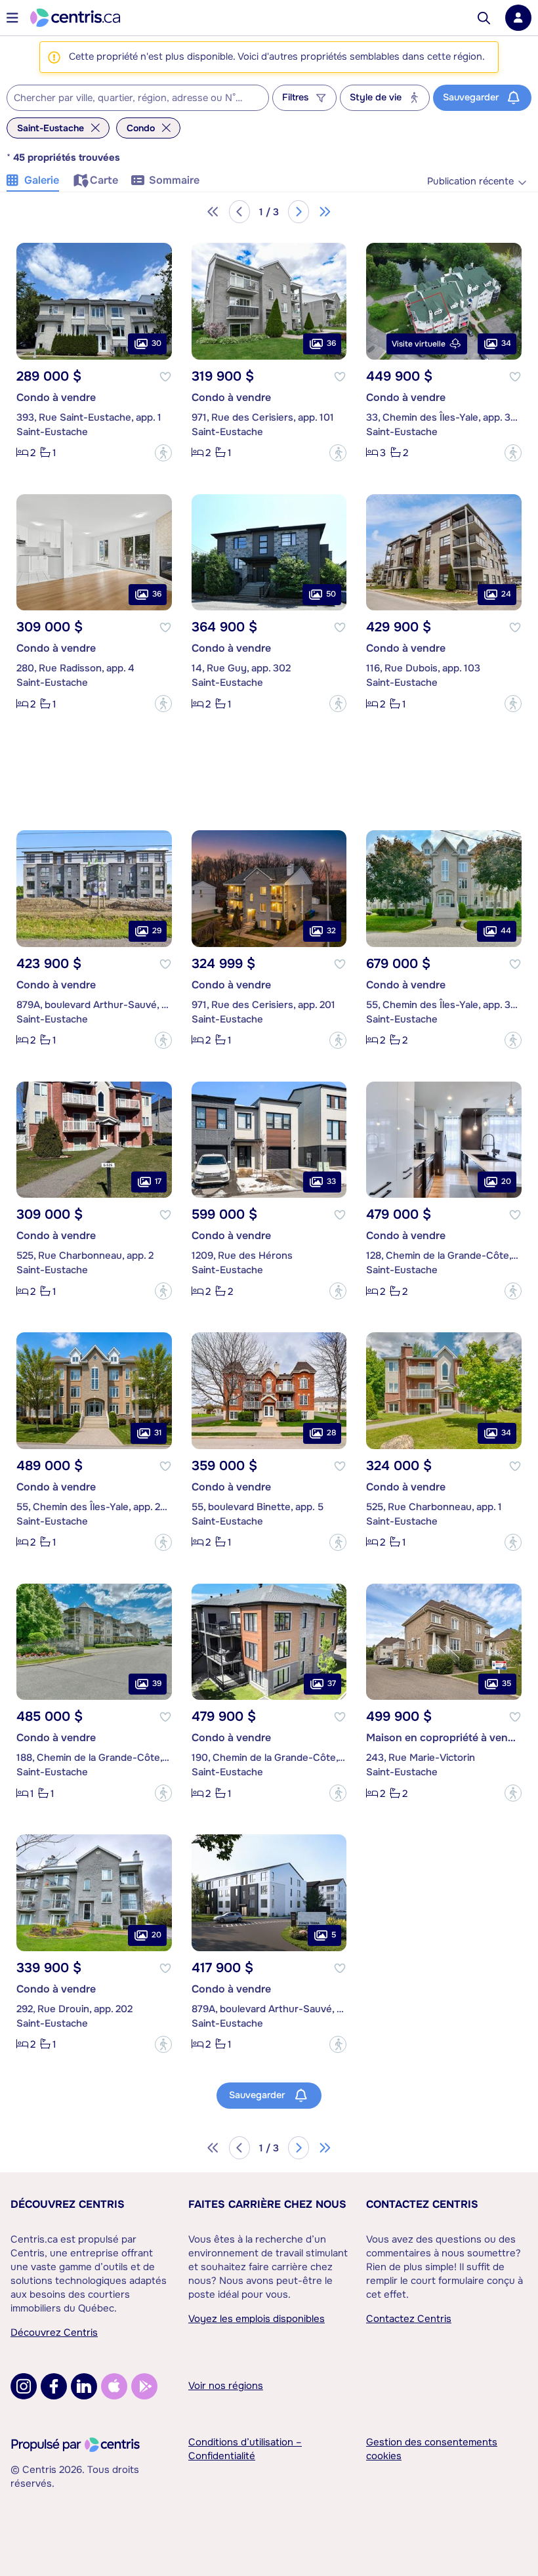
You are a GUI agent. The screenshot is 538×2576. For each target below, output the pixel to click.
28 (331, 1433)
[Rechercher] (484, 18)
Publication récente (470, 181)
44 (506, 931)
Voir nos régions (226, 2386)
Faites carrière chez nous (267, 2204)
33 (331, 1181)
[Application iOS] (114, 2386)
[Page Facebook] (54, 2386)
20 (506, 1181)
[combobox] (138, 98)
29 (157, 931)
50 (331, 594)
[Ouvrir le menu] (12, 18)
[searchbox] (130, 98)
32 (331, 931)
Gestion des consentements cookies (432, 2449)
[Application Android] (144, 2386)
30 (156, 343)
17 (158, 1181)
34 (506, 343)
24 (506, 594)
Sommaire (174, 180)
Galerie (42, 180)
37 (332, 1683)
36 (331, 343)
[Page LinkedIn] (84, 2386)
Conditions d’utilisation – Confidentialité (245, 2449)
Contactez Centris (422, 2204)
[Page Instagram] (24, 2386)
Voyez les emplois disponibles (257, 2319)
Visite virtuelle (419, 344)
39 (157, 1683)
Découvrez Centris (68, 2204)
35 (507, 1683)
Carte (104, 180)
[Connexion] (518, 18)
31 (158, 1433)
